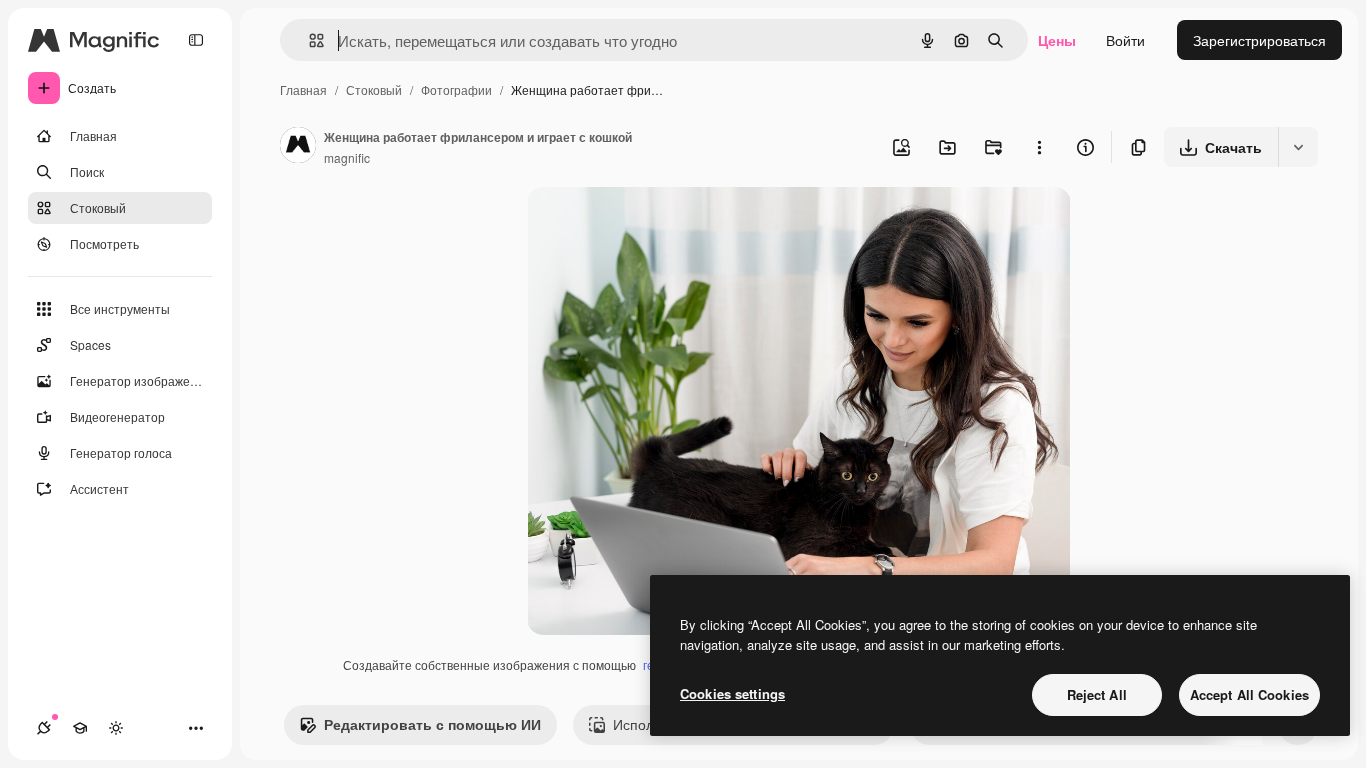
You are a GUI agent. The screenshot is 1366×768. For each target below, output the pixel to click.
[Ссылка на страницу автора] (298, 147)
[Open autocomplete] (308, 40)
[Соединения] (44, 728)
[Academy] (80, 728)
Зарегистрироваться (1259, 40)
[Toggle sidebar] (196, 40)
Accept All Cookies (1249, 694)
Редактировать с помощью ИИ (432, 724)
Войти (1125, 40)
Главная (303, 89)
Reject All (1097, 694)
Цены (1057, 40)
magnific (347, 157)
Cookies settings (732, 693)
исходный (661, 225)
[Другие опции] (1039, 147)
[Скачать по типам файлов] (1298, 147)
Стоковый (374, 89)
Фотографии (456, 89)
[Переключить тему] (116, 728)
